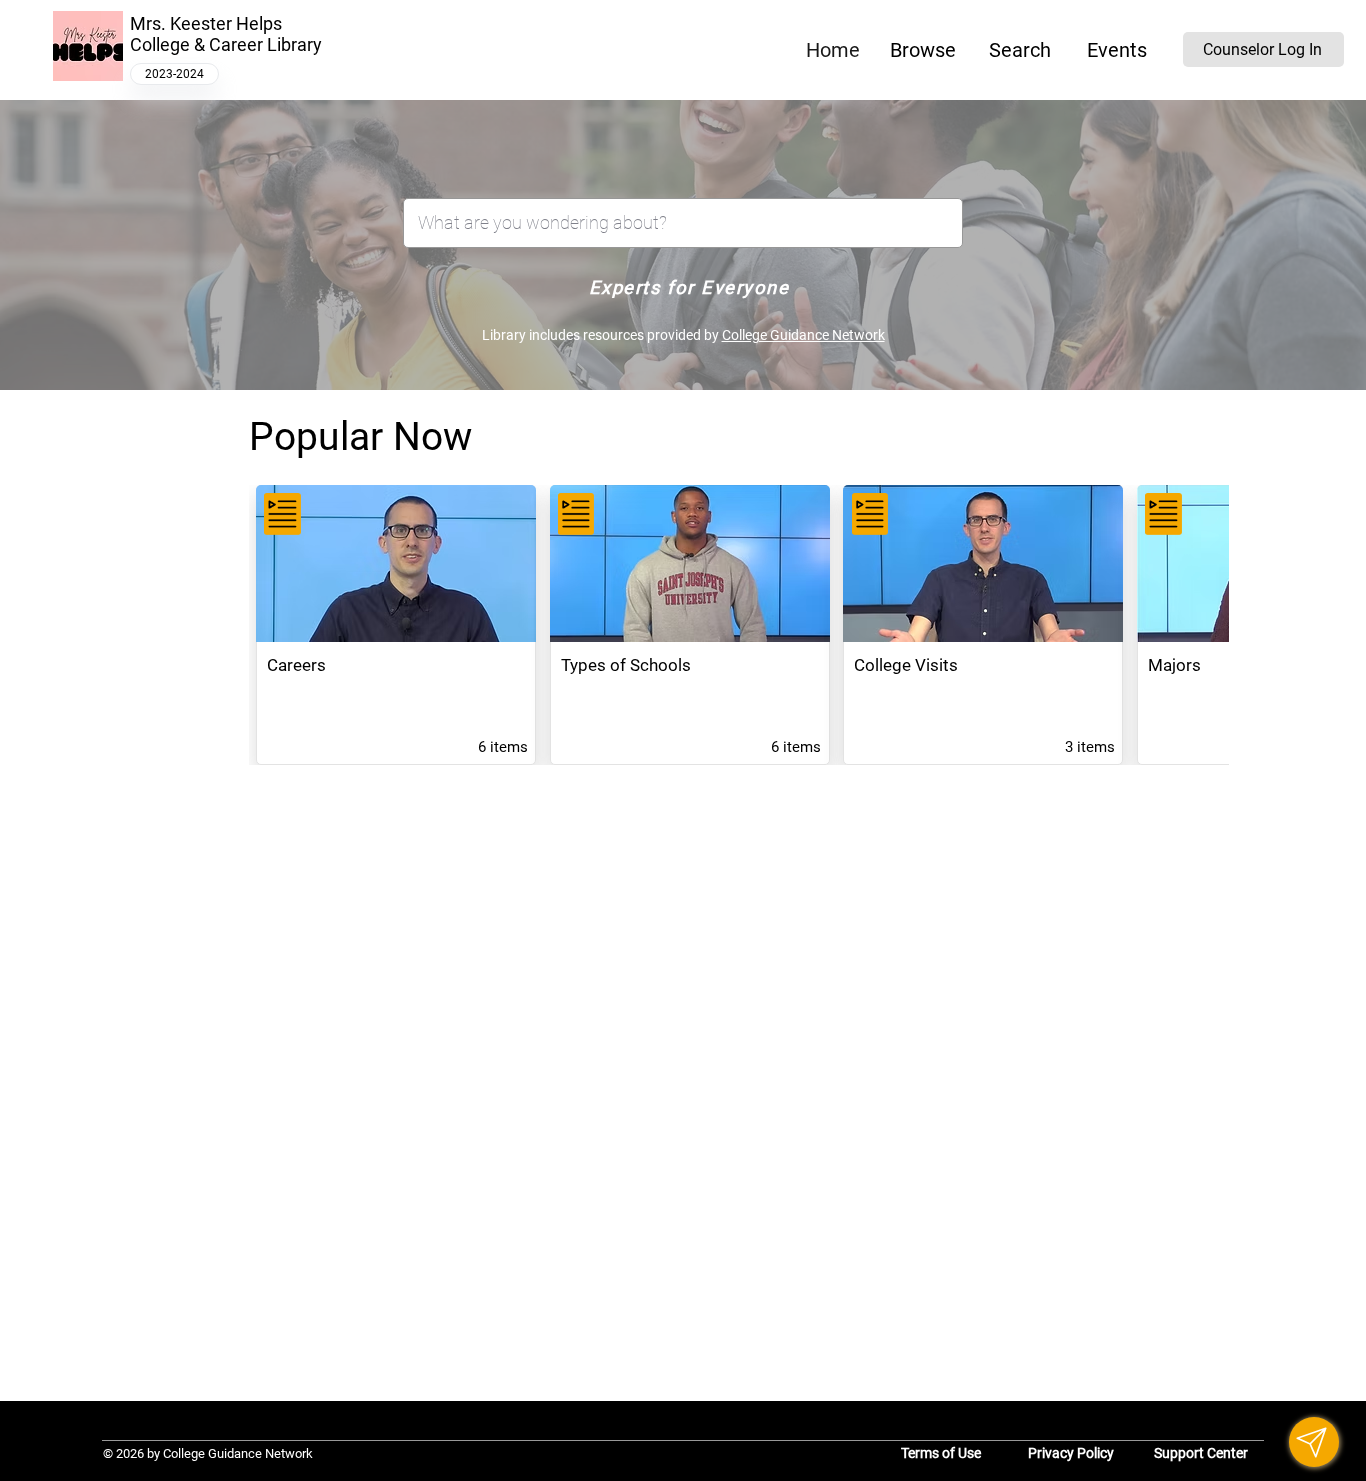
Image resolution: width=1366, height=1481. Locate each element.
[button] (922, 50)
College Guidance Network (803, 335)
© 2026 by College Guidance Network (208, 1453)
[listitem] (396, 625)
